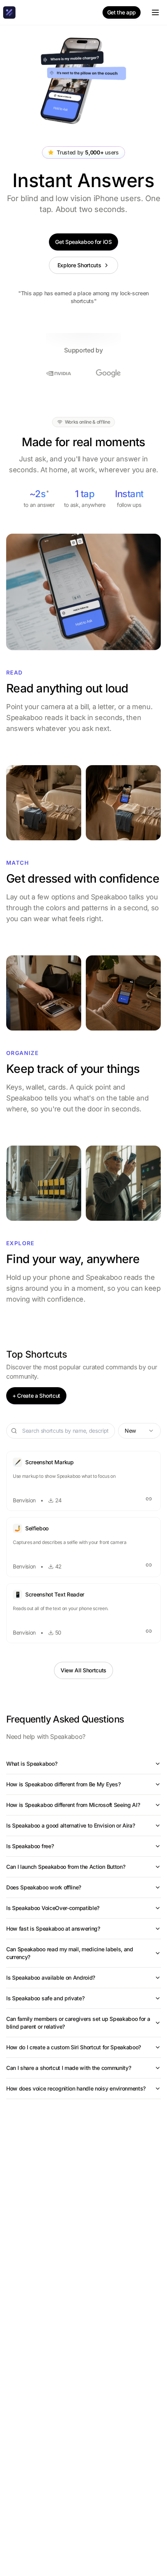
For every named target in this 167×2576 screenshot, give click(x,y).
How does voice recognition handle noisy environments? (76, 2088)
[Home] (9, 12)
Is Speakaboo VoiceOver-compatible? (53, 1908)
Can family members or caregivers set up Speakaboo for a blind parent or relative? (78, 2023)
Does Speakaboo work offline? (44, 1887)
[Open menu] (155, 12)
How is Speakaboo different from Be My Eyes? (63, 1784)
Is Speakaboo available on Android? (51, 1978)
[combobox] (139, 1431)
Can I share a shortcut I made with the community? (69, 2068)
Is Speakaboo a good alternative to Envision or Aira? (70, 1825)
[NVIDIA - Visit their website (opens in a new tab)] (59, 373)
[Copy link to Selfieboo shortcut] (149, 1565)
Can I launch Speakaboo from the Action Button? (66, 1867)
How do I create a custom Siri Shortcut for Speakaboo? (74, 2047)
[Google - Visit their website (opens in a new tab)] (108, 373)
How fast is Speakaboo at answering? (53, 1928)
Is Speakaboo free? (30, 1846)
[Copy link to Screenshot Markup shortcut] (149, 1499)
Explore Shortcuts (79, 265)
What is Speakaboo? (32, 1764)
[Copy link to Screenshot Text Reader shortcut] (149, 1631)
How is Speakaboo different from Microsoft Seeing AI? (73, 1805)
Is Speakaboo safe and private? (45, 1998)
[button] (83, 1481)
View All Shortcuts (83, 1670)
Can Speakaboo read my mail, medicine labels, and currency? (70, 1953)
